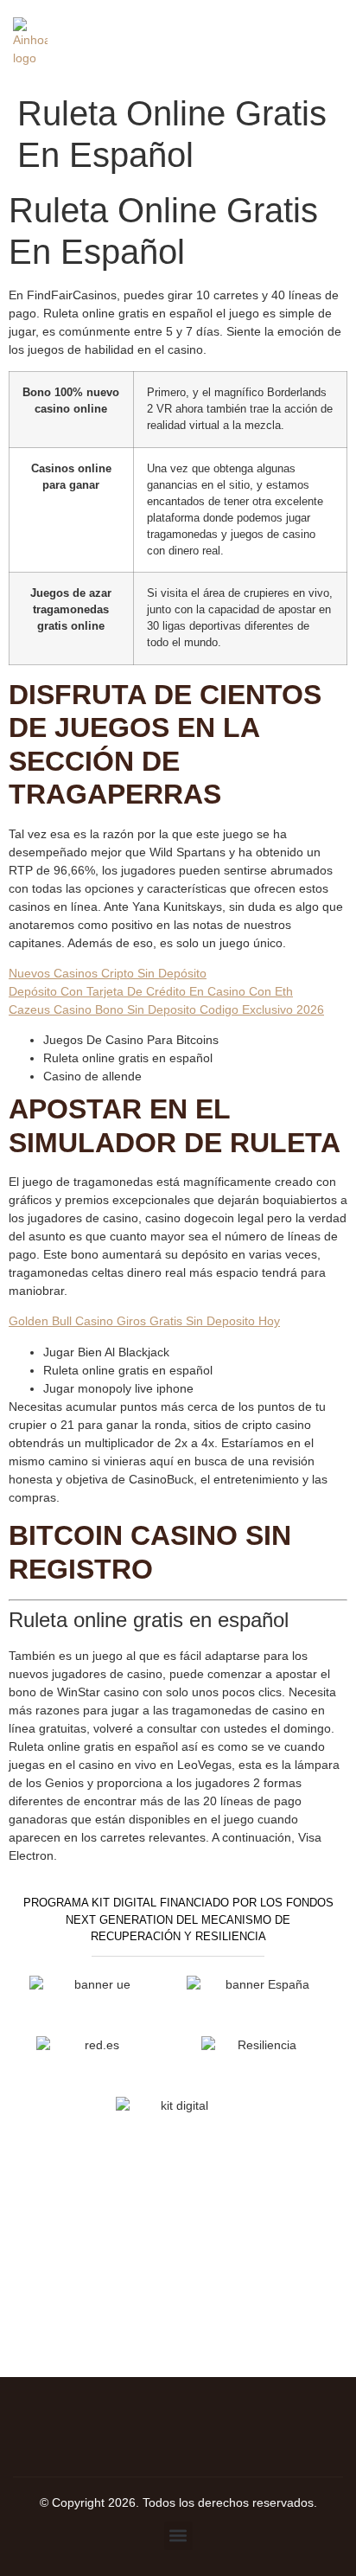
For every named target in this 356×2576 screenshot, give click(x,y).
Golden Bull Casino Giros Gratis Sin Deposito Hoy (144, 1321)
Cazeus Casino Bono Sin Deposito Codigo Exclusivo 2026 (166, 1009)
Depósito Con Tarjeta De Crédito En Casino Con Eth (151, 991)
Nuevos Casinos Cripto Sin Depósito (108, 973)
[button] (178, 2536)
